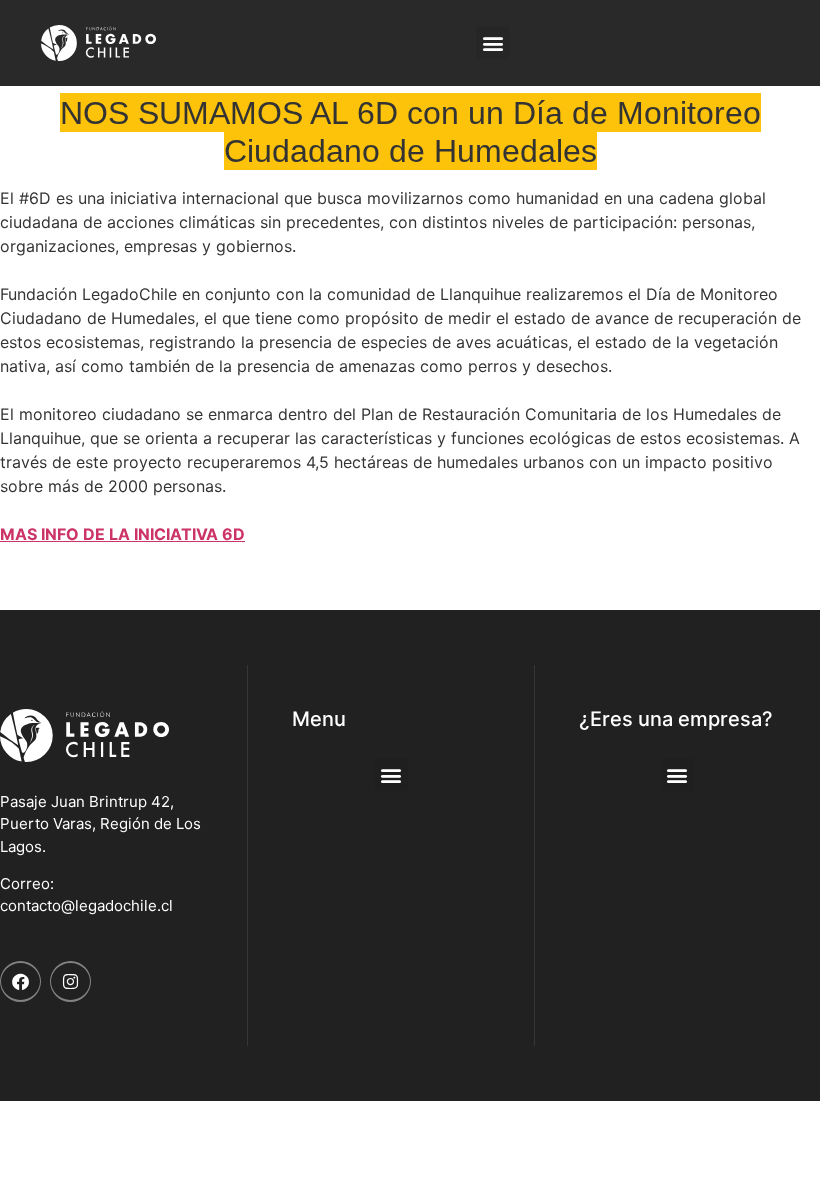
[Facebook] (20, 981)
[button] (492, 42)
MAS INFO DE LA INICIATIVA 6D (122, 534)
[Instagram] (70, 981)
